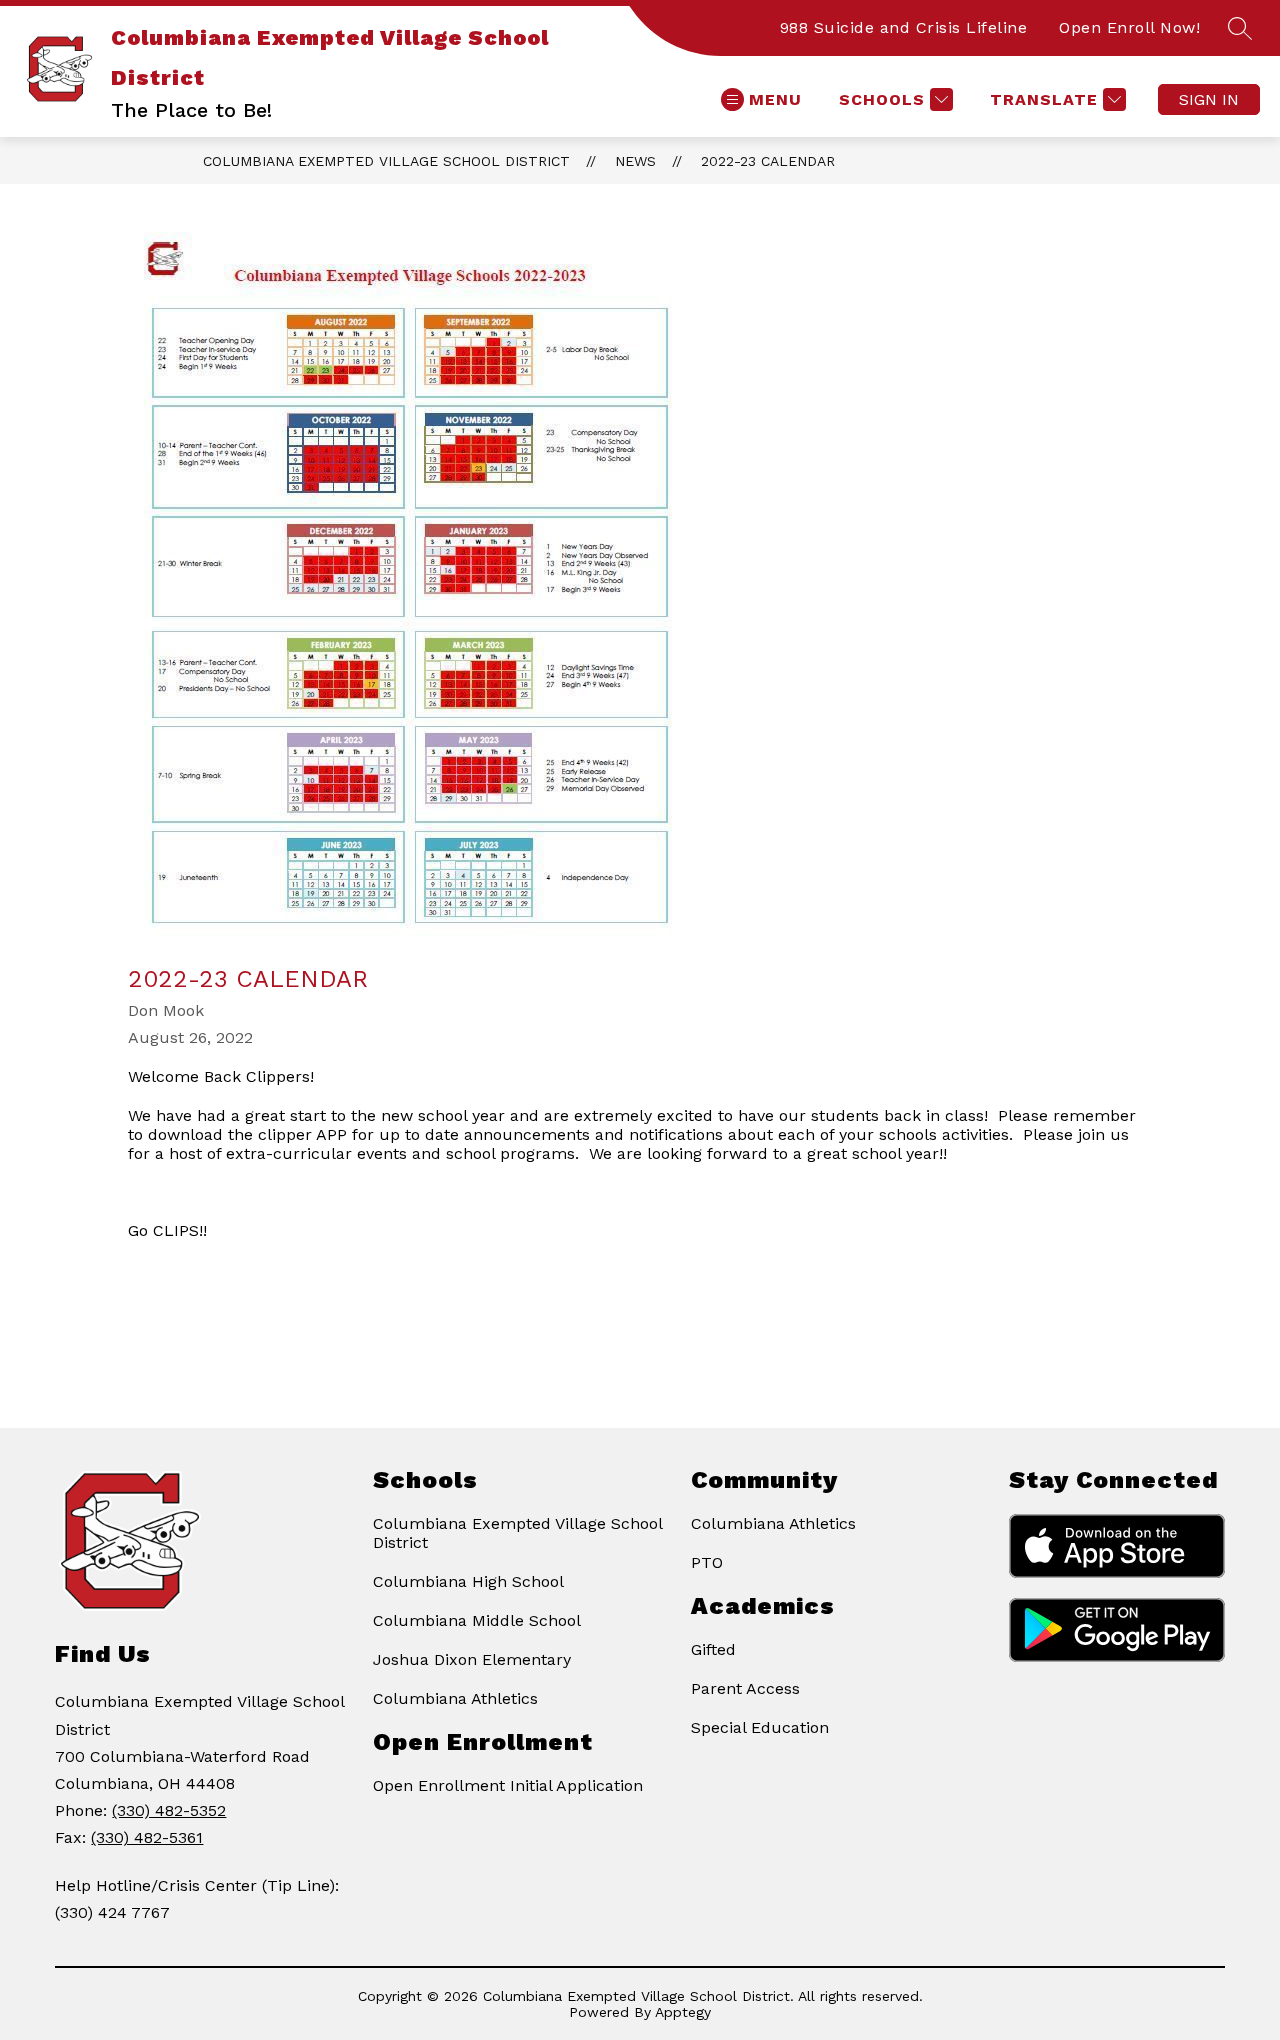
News (635, 161)
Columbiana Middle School (477, 1620)
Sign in (1209, 99)
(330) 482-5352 (169, 1810)
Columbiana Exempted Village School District (386, 161)
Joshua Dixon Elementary (472, 1659)
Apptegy (683, 2012)
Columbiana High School (468, 1581)
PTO (707, 1562)
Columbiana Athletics (455, 1698)
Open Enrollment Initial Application (508, 1785)
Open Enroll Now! (1129, 27)
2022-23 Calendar (768, 161)
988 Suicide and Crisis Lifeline (904, 27)
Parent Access (745, 1688)
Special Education (760, 1727)
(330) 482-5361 (147, 1837)
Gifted (713, 1649)
